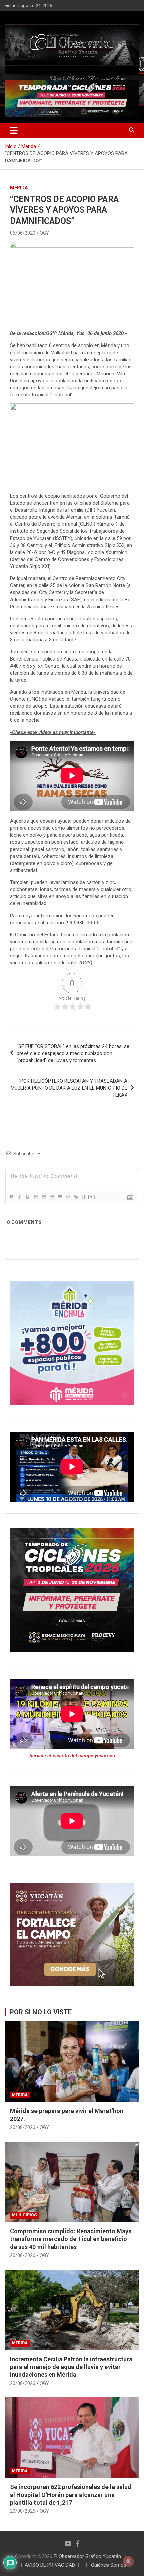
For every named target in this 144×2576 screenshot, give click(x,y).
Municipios (24, 2215)
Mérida (19, 188)
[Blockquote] (60, 1197)
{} (84, 1197)
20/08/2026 (23, 2127)
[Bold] (11, 1197)
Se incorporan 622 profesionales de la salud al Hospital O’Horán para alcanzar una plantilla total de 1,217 (71, 2495)
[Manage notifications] (128, 2561)
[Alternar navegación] (14, 130)
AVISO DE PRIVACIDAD (50, 2565)
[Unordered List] (52, 1197)
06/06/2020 (23, 233)
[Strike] (35, 1197)
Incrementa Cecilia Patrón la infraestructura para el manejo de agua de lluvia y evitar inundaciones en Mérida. (71, 2367)
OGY (44, 233)
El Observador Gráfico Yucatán (87, 2556)
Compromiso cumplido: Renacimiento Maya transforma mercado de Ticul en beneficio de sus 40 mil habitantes (71, 2239)
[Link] (76, 1197)
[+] (92, 1197)
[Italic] (19, 1197)
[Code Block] (68, 1197)
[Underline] (27, 1197)
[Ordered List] (44, 1197)
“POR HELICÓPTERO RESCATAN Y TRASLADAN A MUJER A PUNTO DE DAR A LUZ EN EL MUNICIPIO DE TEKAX (69, 1088)
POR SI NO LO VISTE (41, 2012)
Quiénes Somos (109, 2565)
